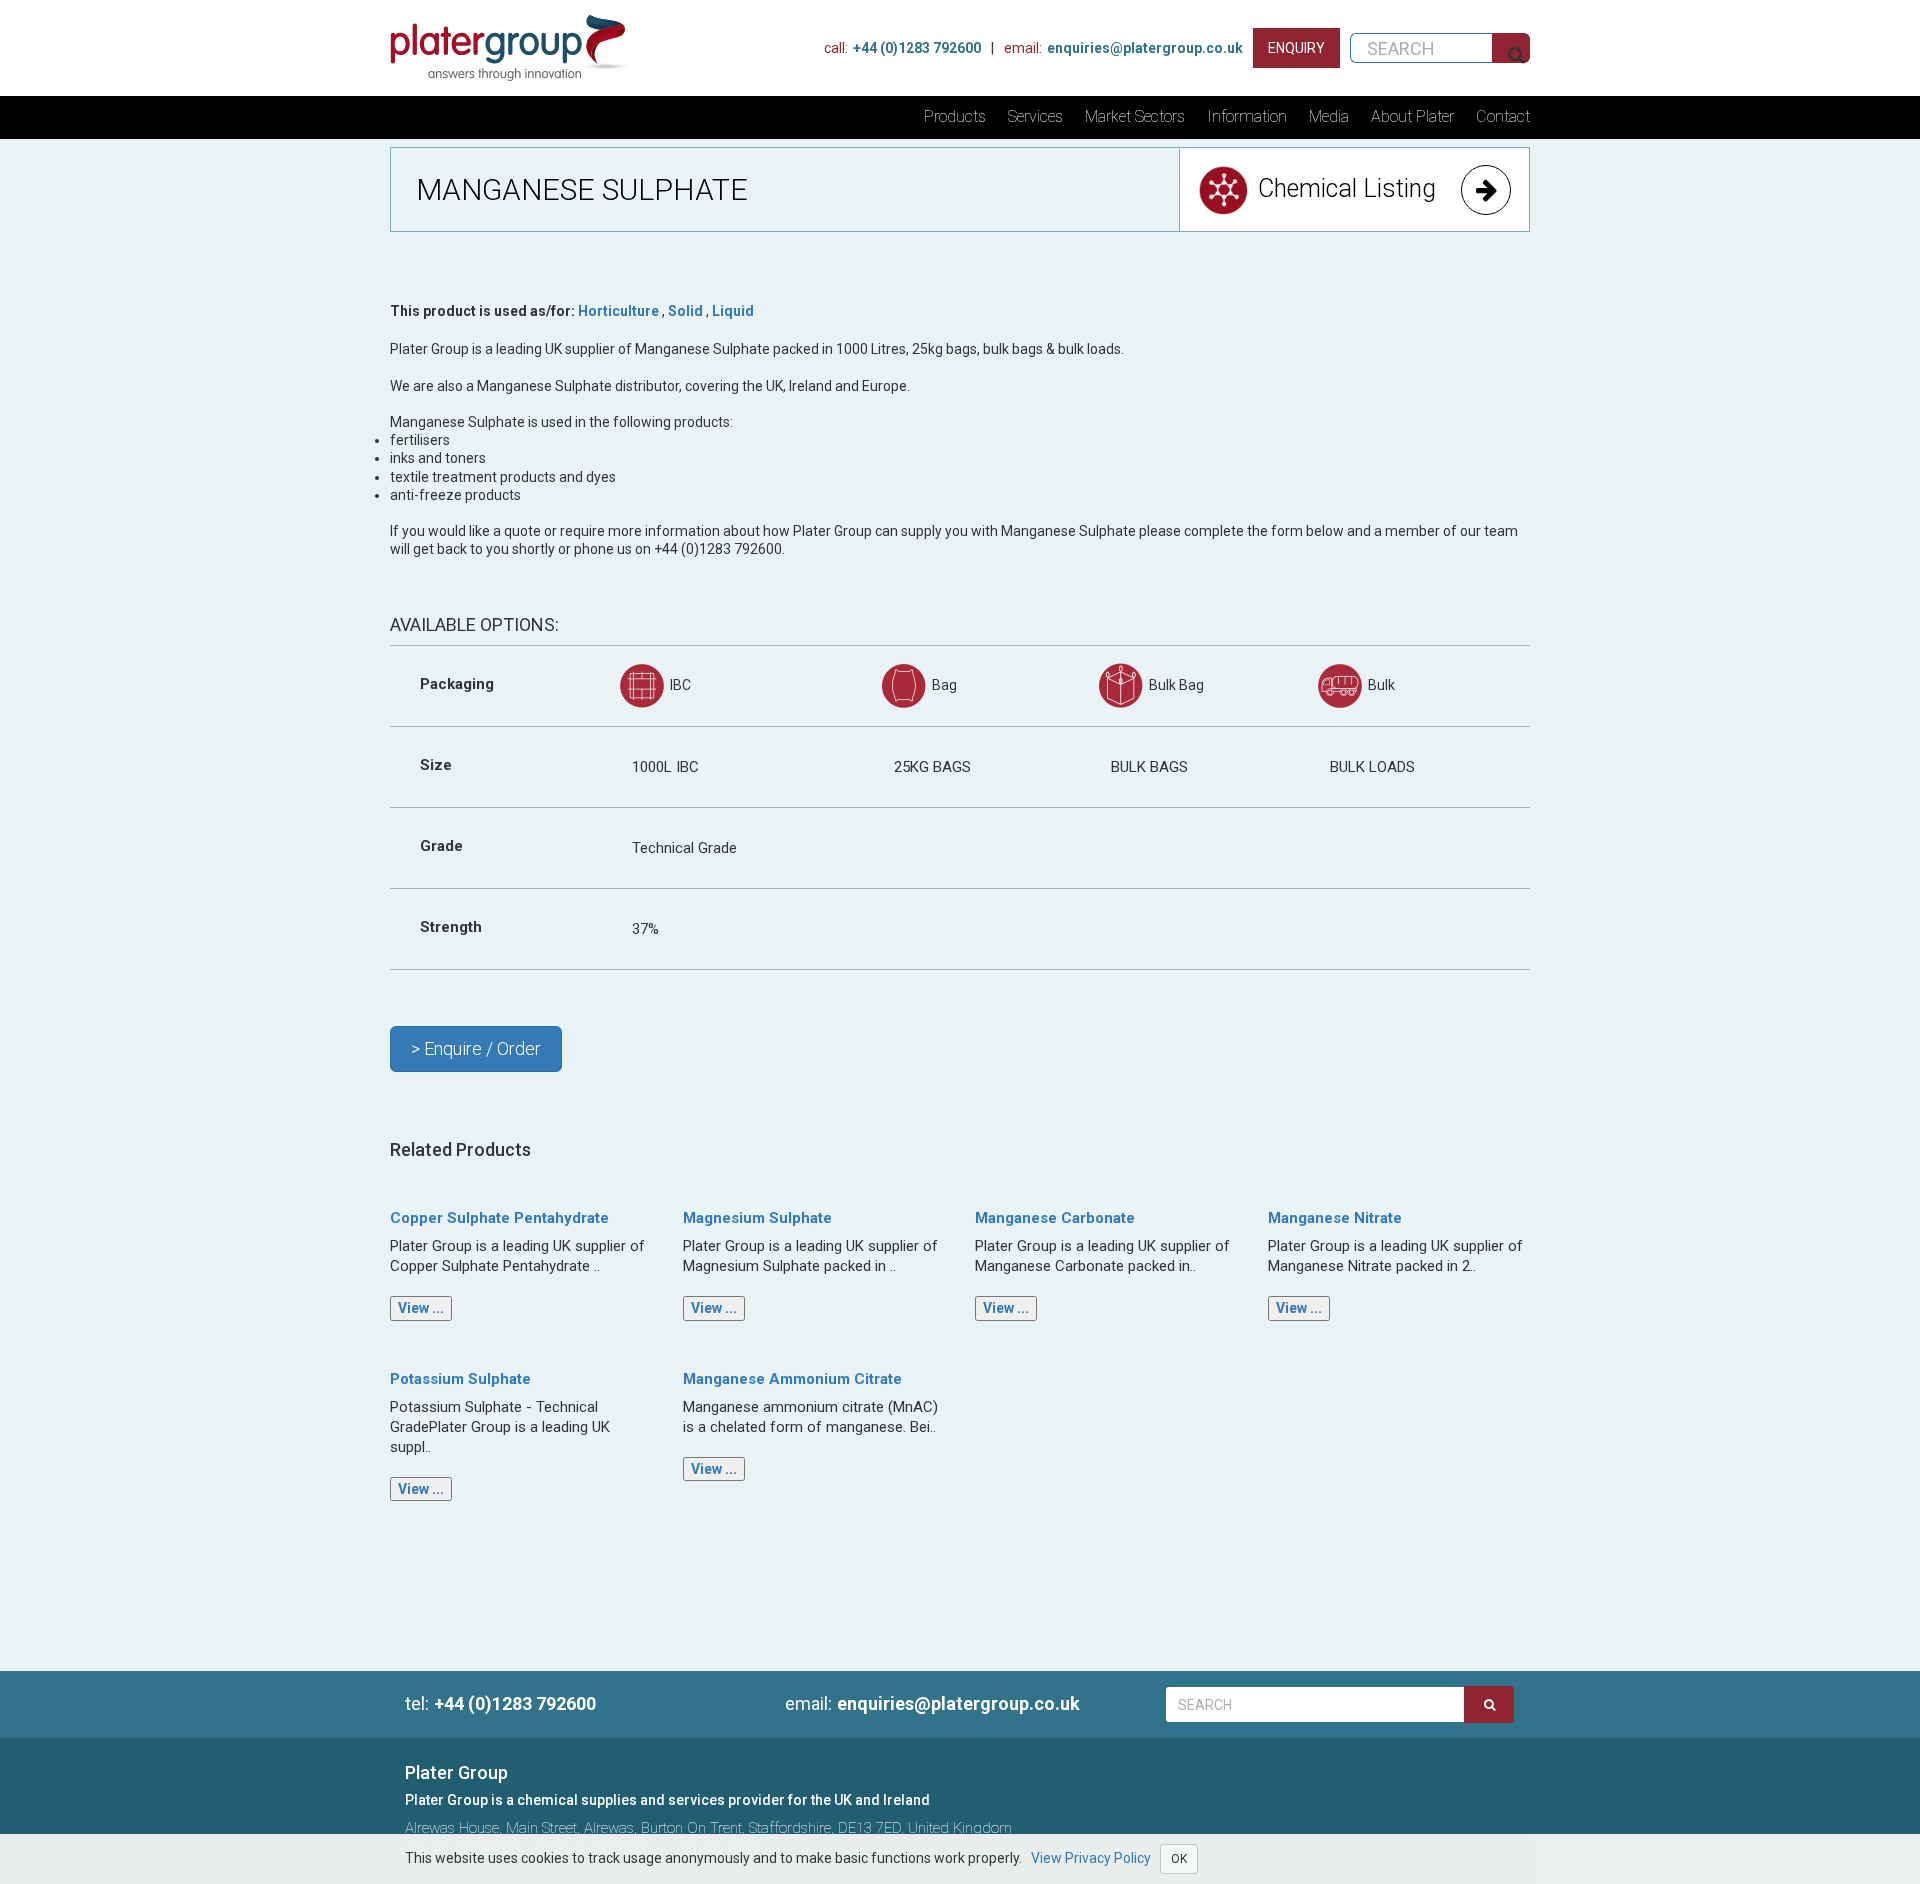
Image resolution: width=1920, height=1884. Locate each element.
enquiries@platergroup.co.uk (1123, 48)
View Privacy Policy (1091, 1858)
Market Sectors (1135, 116)
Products (955, 116)
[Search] (1489, 1704)
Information (1247, 116)
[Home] (517, 48)
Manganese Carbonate (1055, 1218)
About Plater (1412, 116)
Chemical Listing (1347, 188)
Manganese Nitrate (1335, 1218)
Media (1329, 116)
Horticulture (618, 311)
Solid (685, 311)
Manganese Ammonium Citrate (792, 1379)
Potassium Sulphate (460, 1379)
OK (1179, 1859)
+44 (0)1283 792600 (902, 48)
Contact (1503, 116)
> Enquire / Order (476, 1048)
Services (1035, 116)
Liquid (733, 311)
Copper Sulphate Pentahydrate (499, 1218)
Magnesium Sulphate (757, 1218)
